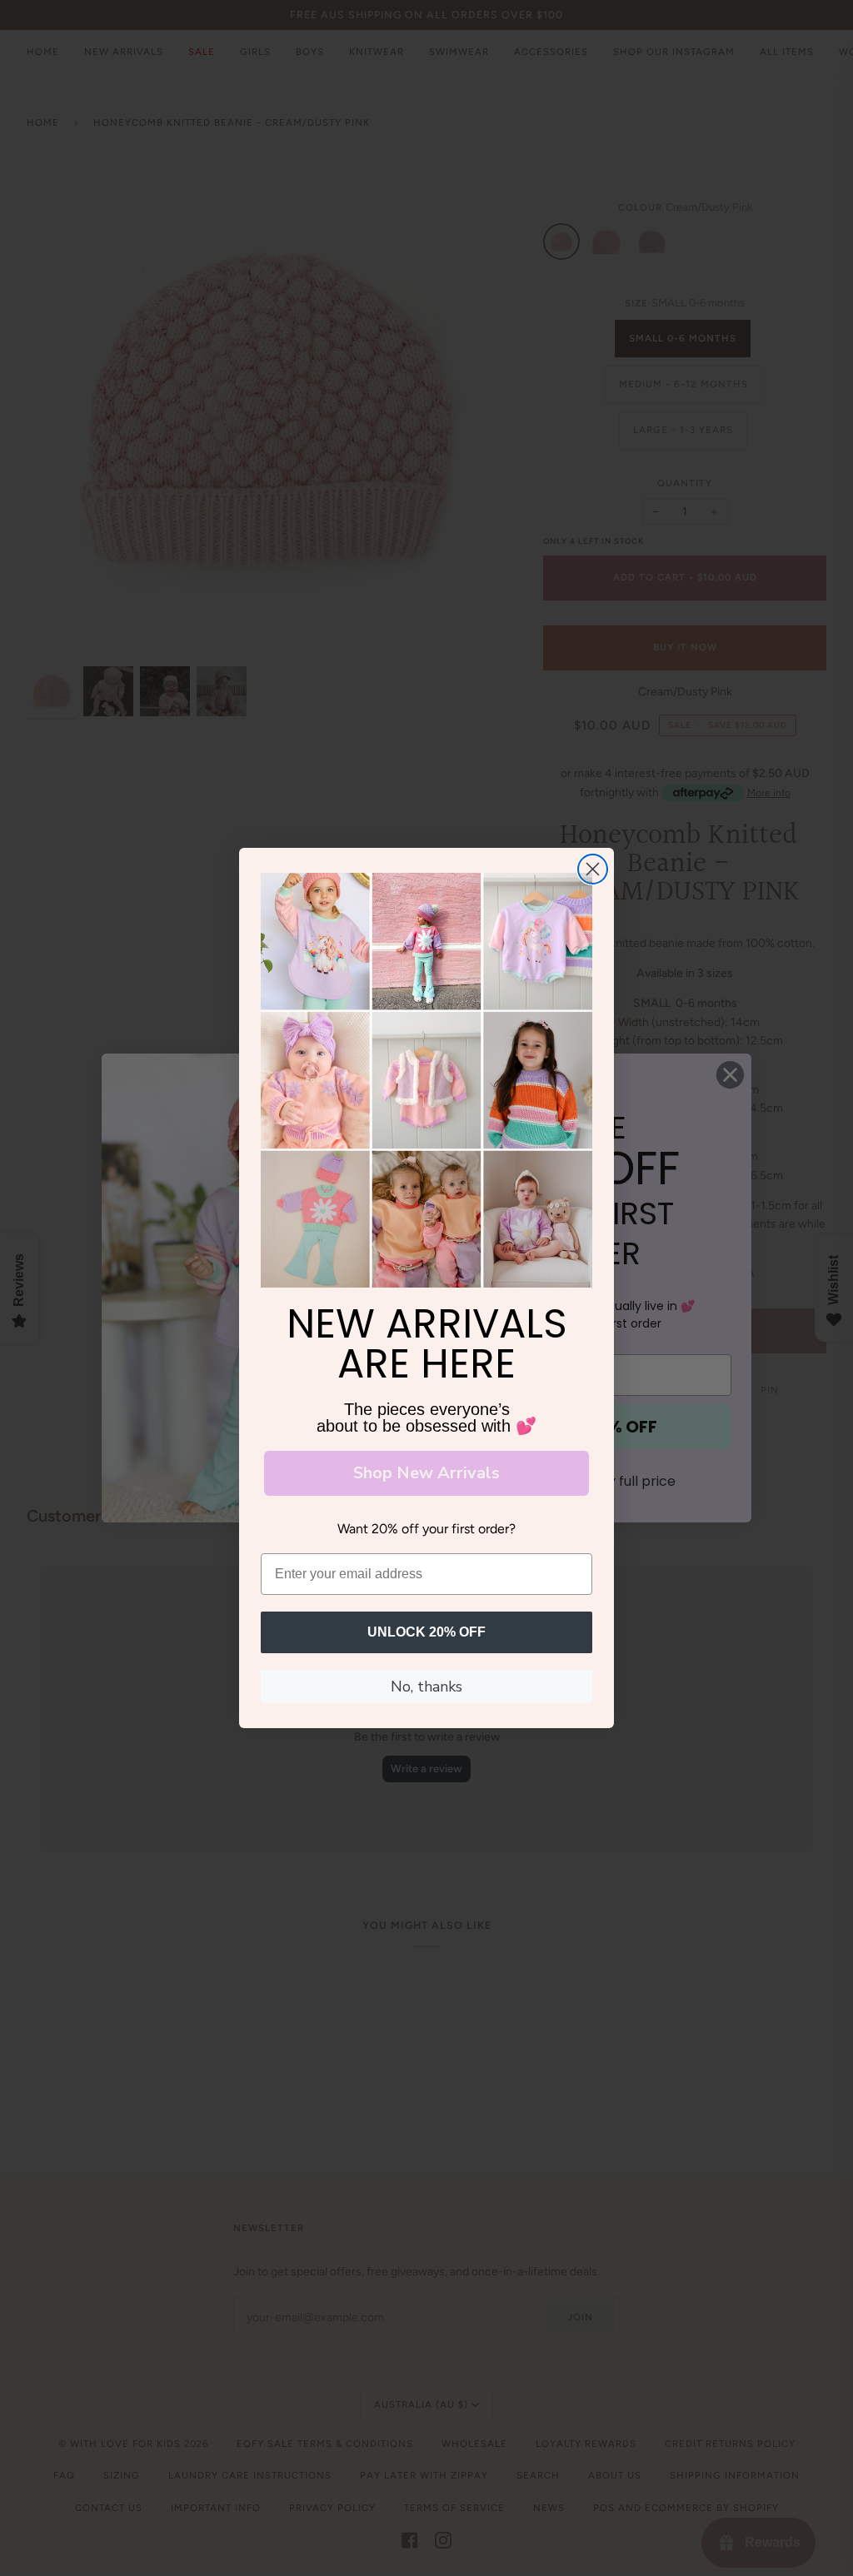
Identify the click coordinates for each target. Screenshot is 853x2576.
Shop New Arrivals (426, 1473)
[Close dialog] (593, 869)
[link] (426, 1080)
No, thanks (426, 1687)
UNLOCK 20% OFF (426, 1632)
